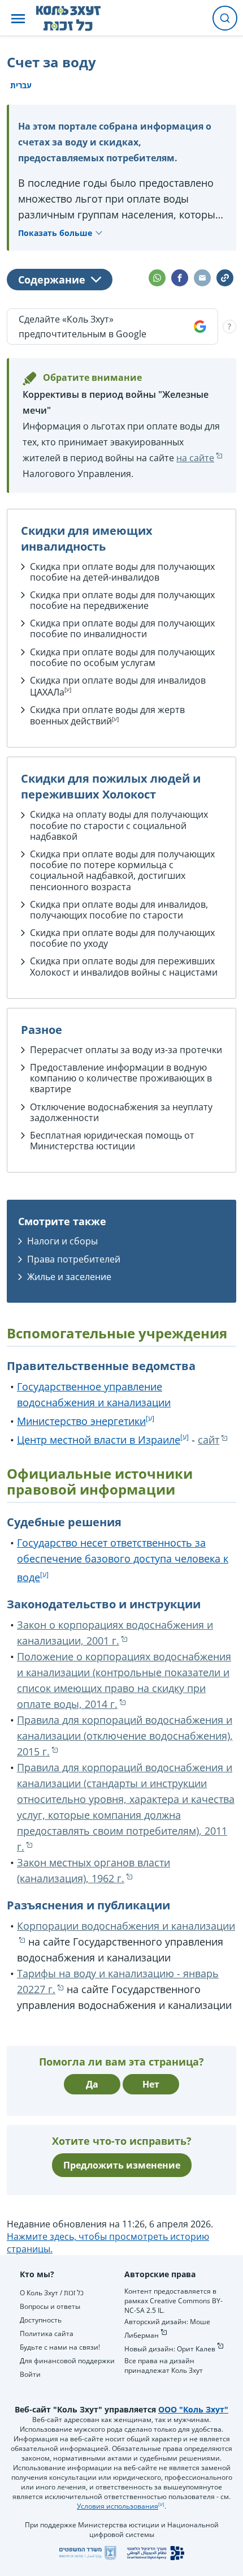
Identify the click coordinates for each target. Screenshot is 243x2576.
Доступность (41, 2320)
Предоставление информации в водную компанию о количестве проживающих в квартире (121, 1078)
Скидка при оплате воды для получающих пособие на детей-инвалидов (122, 572)
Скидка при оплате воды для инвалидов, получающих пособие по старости (119, 910)
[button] (18, 18)
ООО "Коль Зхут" (193, 2409)
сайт (209, 1440)
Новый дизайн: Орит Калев (170, 2349)
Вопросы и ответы (50, 2306)
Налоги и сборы (62, 1241)
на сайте (195, 458)
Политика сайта (47, 2334)
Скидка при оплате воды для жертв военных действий (107, 716)
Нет (151, 2084)
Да (92, 2084)
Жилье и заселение (69, 1277)
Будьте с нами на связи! (60, 2347)
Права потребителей (74, 1259)
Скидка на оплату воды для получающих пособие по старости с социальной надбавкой (119, 825)
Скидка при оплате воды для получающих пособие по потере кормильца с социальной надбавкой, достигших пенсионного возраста (122, 870)
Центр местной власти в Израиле (99, 1440)
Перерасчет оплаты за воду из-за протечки (126, 1050)
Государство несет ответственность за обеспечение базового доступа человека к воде (123, 1560)
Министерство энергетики (81, 1421)
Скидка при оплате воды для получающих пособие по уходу (122, 938)
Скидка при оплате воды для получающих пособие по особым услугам (122, 657)
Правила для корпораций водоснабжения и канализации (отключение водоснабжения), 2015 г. (125, 1736)
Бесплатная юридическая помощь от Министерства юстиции (112, 1141)
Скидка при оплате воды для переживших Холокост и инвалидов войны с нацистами (124, 966)
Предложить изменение (122, 2165)
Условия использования (118, 2506)
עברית (21, 85)
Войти (30, 2374)
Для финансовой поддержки (67, 2361)
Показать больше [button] (55, 233)
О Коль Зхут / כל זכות (52, 2293)
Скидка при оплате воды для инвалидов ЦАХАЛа (118, 686)
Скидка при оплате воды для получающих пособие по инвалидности (122, 628)
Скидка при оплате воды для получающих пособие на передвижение (122, 600)
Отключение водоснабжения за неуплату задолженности (121, 1112)
